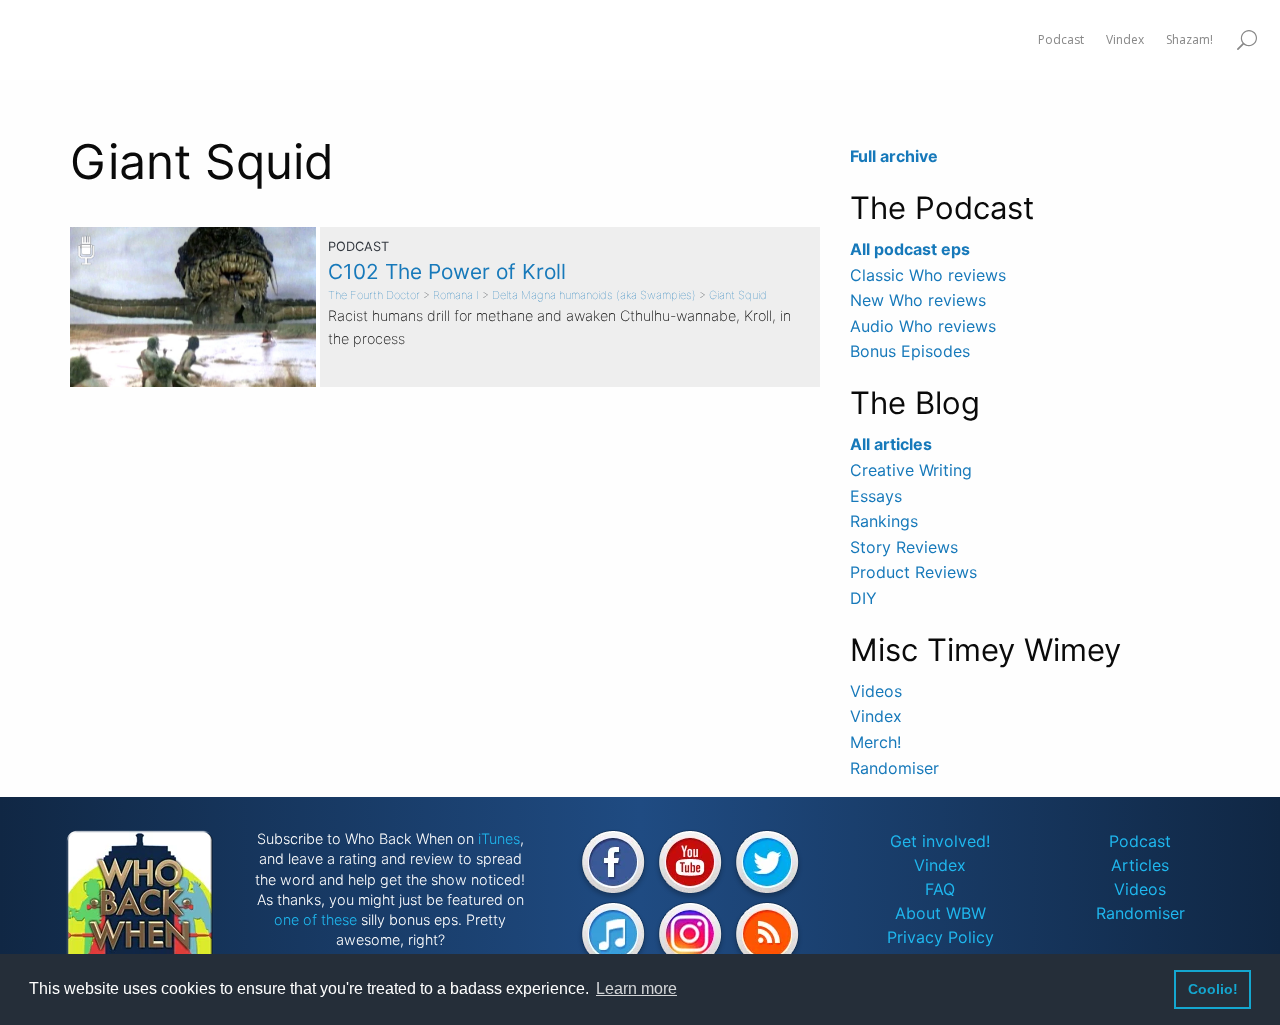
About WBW (940, 913)
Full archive (894, 156)
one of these (315, 919)
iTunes (499, 838)
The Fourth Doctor (374, 295)
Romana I (456, 295)
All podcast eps (910, 249)
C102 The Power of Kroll (447, 271)
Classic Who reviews (928, 275)
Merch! (875, 742)
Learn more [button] (636, 988)
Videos (876, 691)
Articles (1140, 865)
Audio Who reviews (923, 326)
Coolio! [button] (1213, 989)
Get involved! (940, 841)
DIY (863, 598)
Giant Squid (738, 295)
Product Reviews (913, 572)
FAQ (940, 889)
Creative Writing (911, 470)
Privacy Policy (940, 937)
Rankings (884, 521)
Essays (876, 496)
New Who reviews (918, 300)
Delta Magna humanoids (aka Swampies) (594, 295)
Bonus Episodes (910, 351)
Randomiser (894, 768)
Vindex (876, 716)
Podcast (1140, 841)
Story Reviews (904, 547)
